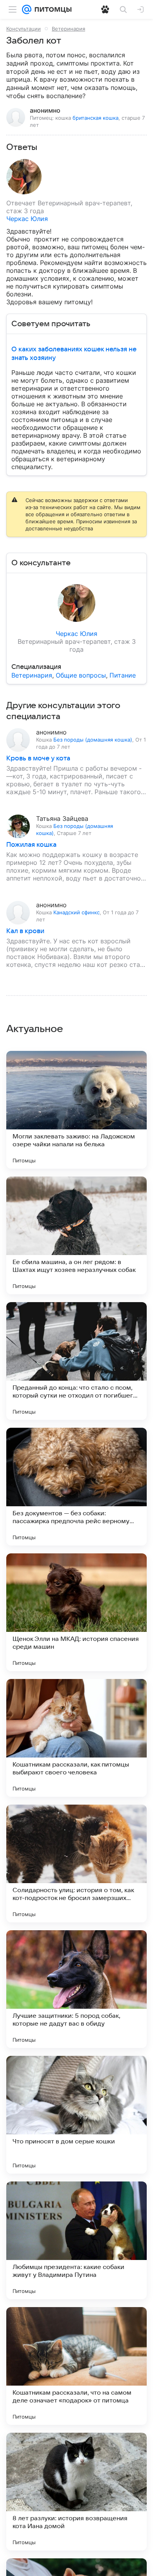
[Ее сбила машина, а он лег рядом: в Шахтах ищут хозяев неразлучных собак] (76, 1235)
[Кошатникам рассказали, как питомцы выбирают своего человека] (76, 1738)
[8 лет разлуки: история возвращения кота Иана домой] (76, 2492)
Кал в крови (25, 931)
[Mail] (27, 9)
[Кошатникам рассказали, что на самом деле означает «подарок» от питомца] (76, 2366)
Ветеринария (68, 29)
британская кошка (96, 118)
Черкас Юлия (27, 219)
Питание (123, 675)
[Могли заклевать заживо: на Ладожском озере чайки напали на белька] (76, 1110)
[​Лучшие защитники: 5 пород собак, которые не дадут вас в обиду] (76, 1989)
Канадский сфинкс (76, 912)
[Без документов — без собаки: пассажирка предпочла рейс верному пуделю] (76, 1487)
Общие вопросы (81, 675)
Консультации (24, 29)
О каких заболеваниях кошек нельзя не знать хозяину (74, 354)
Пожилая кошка (31, 845)
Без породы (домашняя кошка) (93, 740)
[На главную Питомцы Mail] (51, 9)
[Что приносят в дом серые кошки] (76, 2115)
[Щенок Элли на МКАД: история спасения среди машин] (76, 1612)
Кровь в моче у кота (38, 758)
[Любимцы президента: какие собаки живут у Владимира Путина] (76, 2240)
